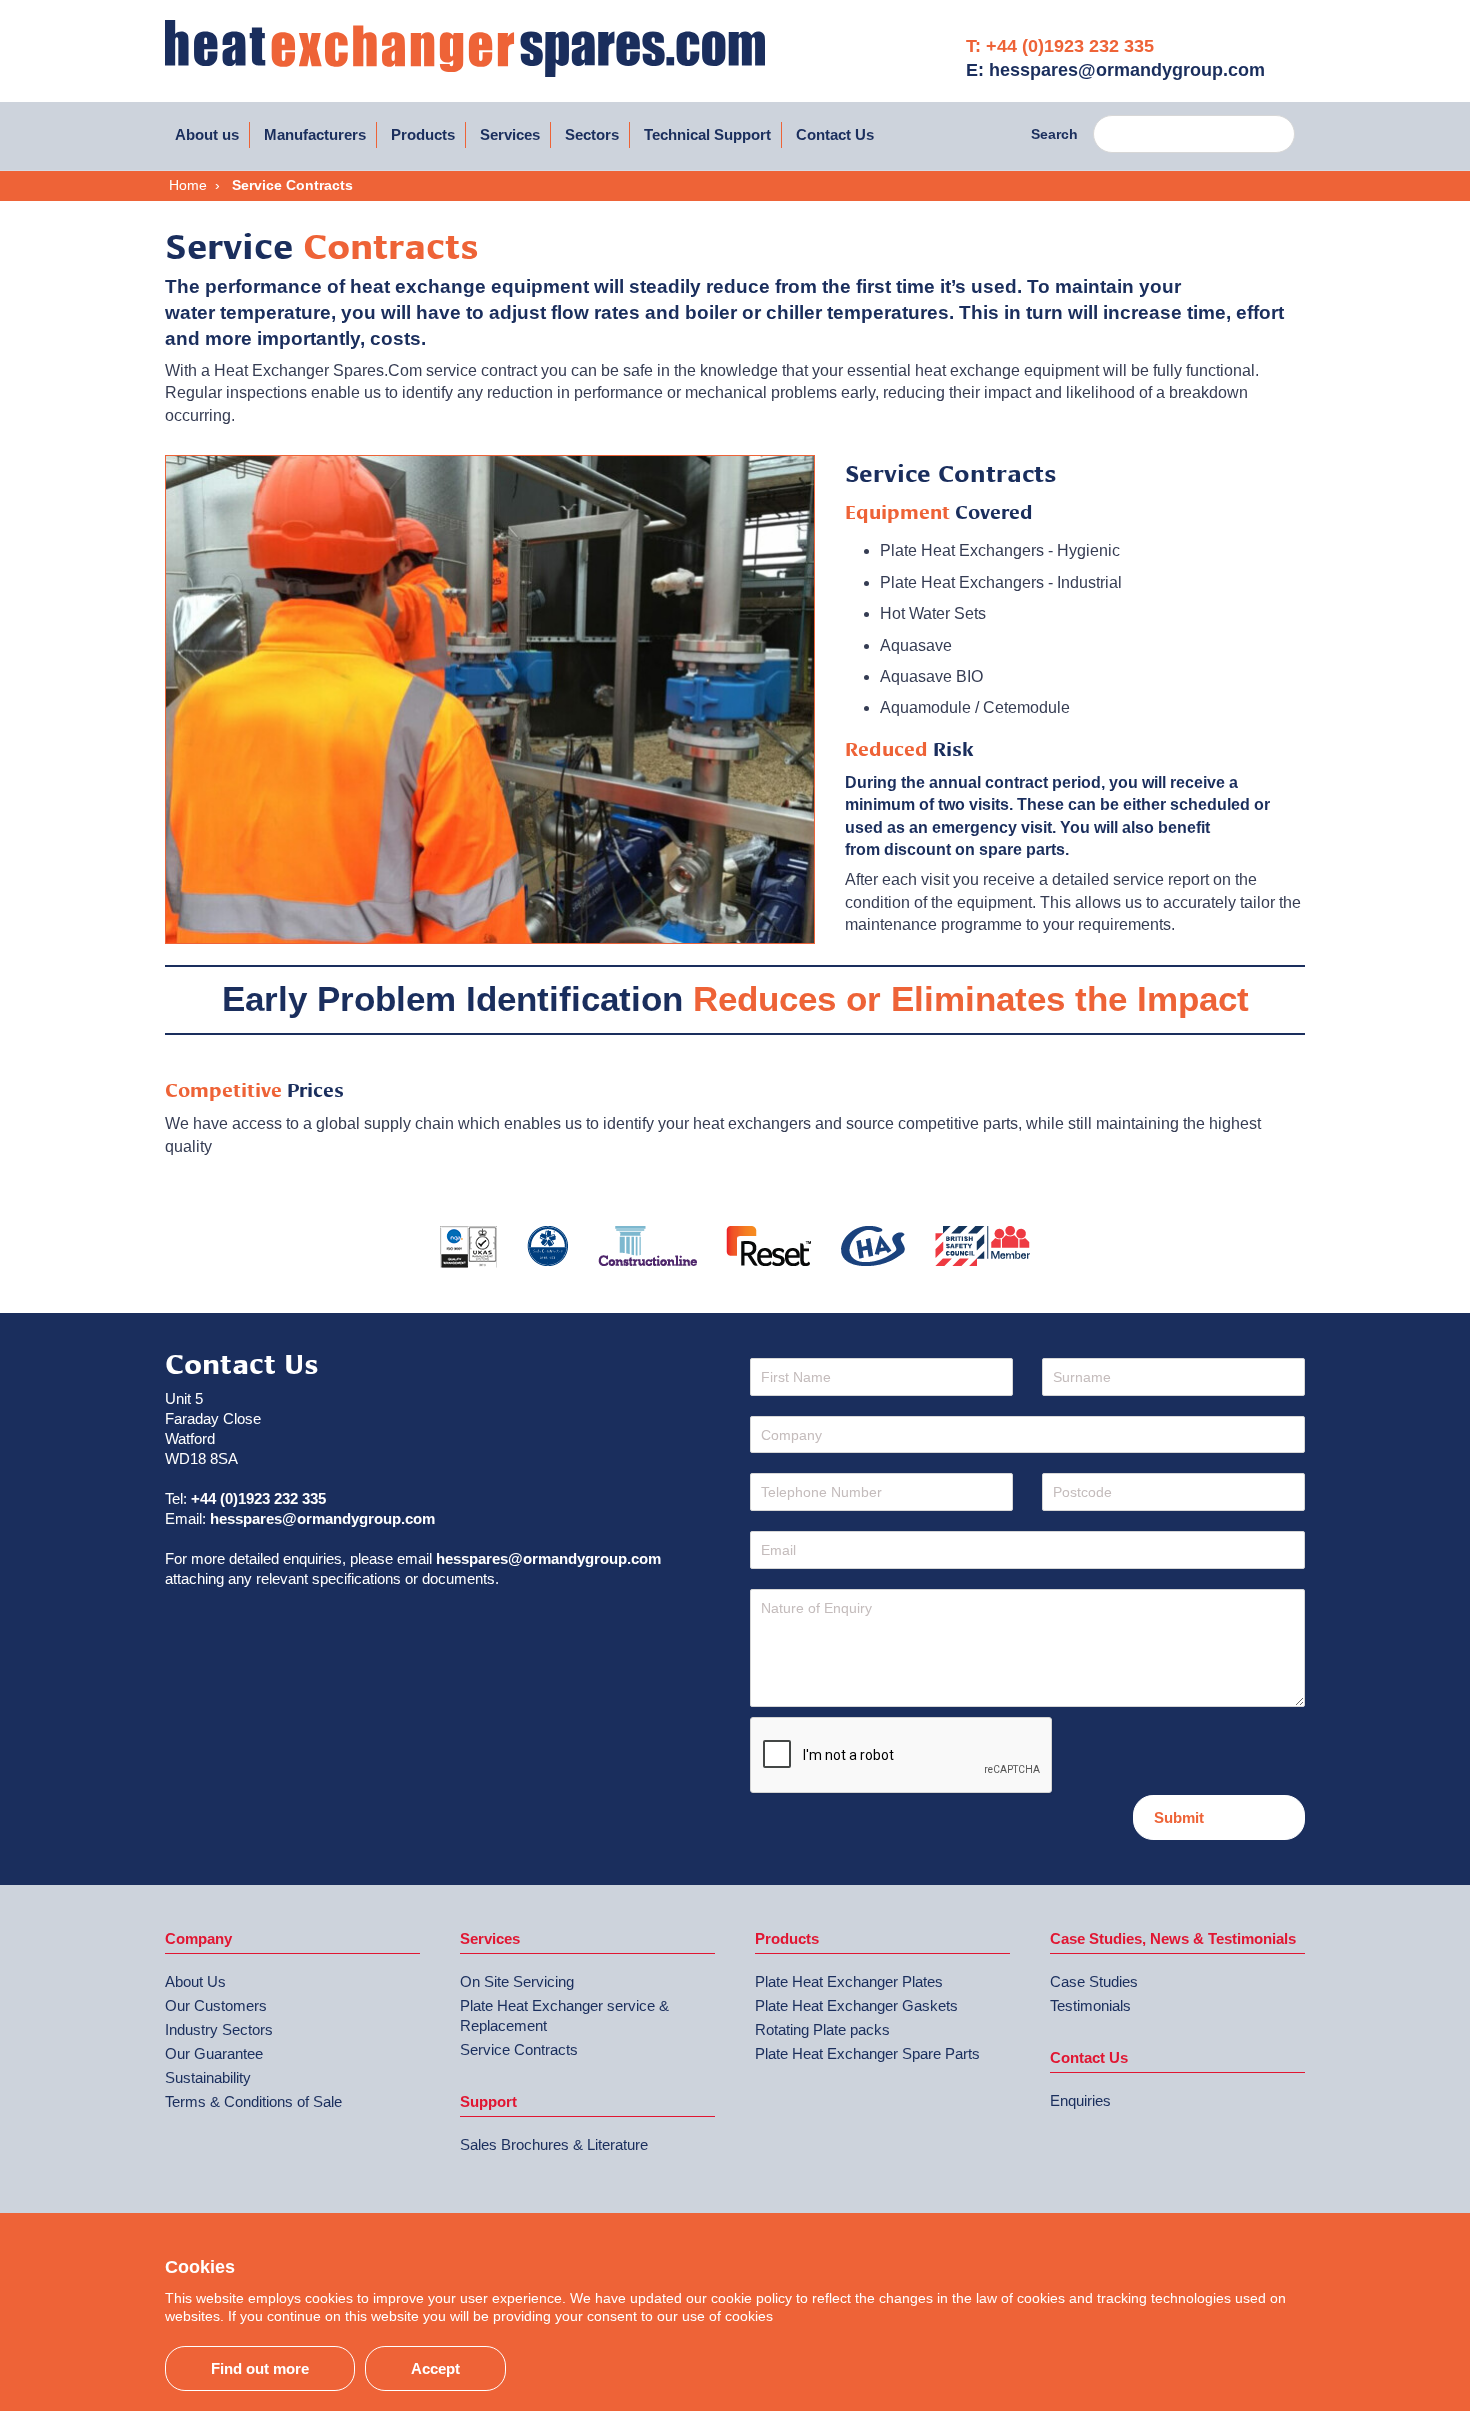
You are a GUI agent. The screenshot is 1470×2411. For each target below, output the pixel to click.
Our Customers (216, 2005)
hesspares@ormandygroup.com (322, 1518)
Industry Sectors (219, 2029)
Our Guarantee (214, 2053)
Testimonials (1090, 2005)
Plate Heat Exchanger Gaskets (856, 2005)
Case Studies (1094, 1981)
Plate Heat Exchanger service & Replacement (564, 2015)
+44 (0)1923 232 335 (258, 1498)
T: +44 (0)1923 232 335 (1060, 46)
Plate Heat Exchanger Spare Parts (867, 2053)
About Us (195, 1981)
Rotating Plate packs (822, 2029)
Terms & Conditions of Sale (253, 2101)
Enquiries (1080, 2100)
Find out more (260, 2368)
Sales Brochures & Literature (554, 2144)
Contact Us (835, 134)
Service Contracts (519, 2049)
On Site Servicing (517, 1981)
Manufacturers (315, 134)
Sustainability (208, 2077)
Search (1054, 134)
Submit (1179, 1817)
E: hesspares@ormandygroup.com (1115, 70)
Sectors (592, 134)
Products (423, 134)
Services (510, 134)
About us (207, 134)
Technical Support (707, 134)
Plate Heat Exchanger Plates (849, 1981)
